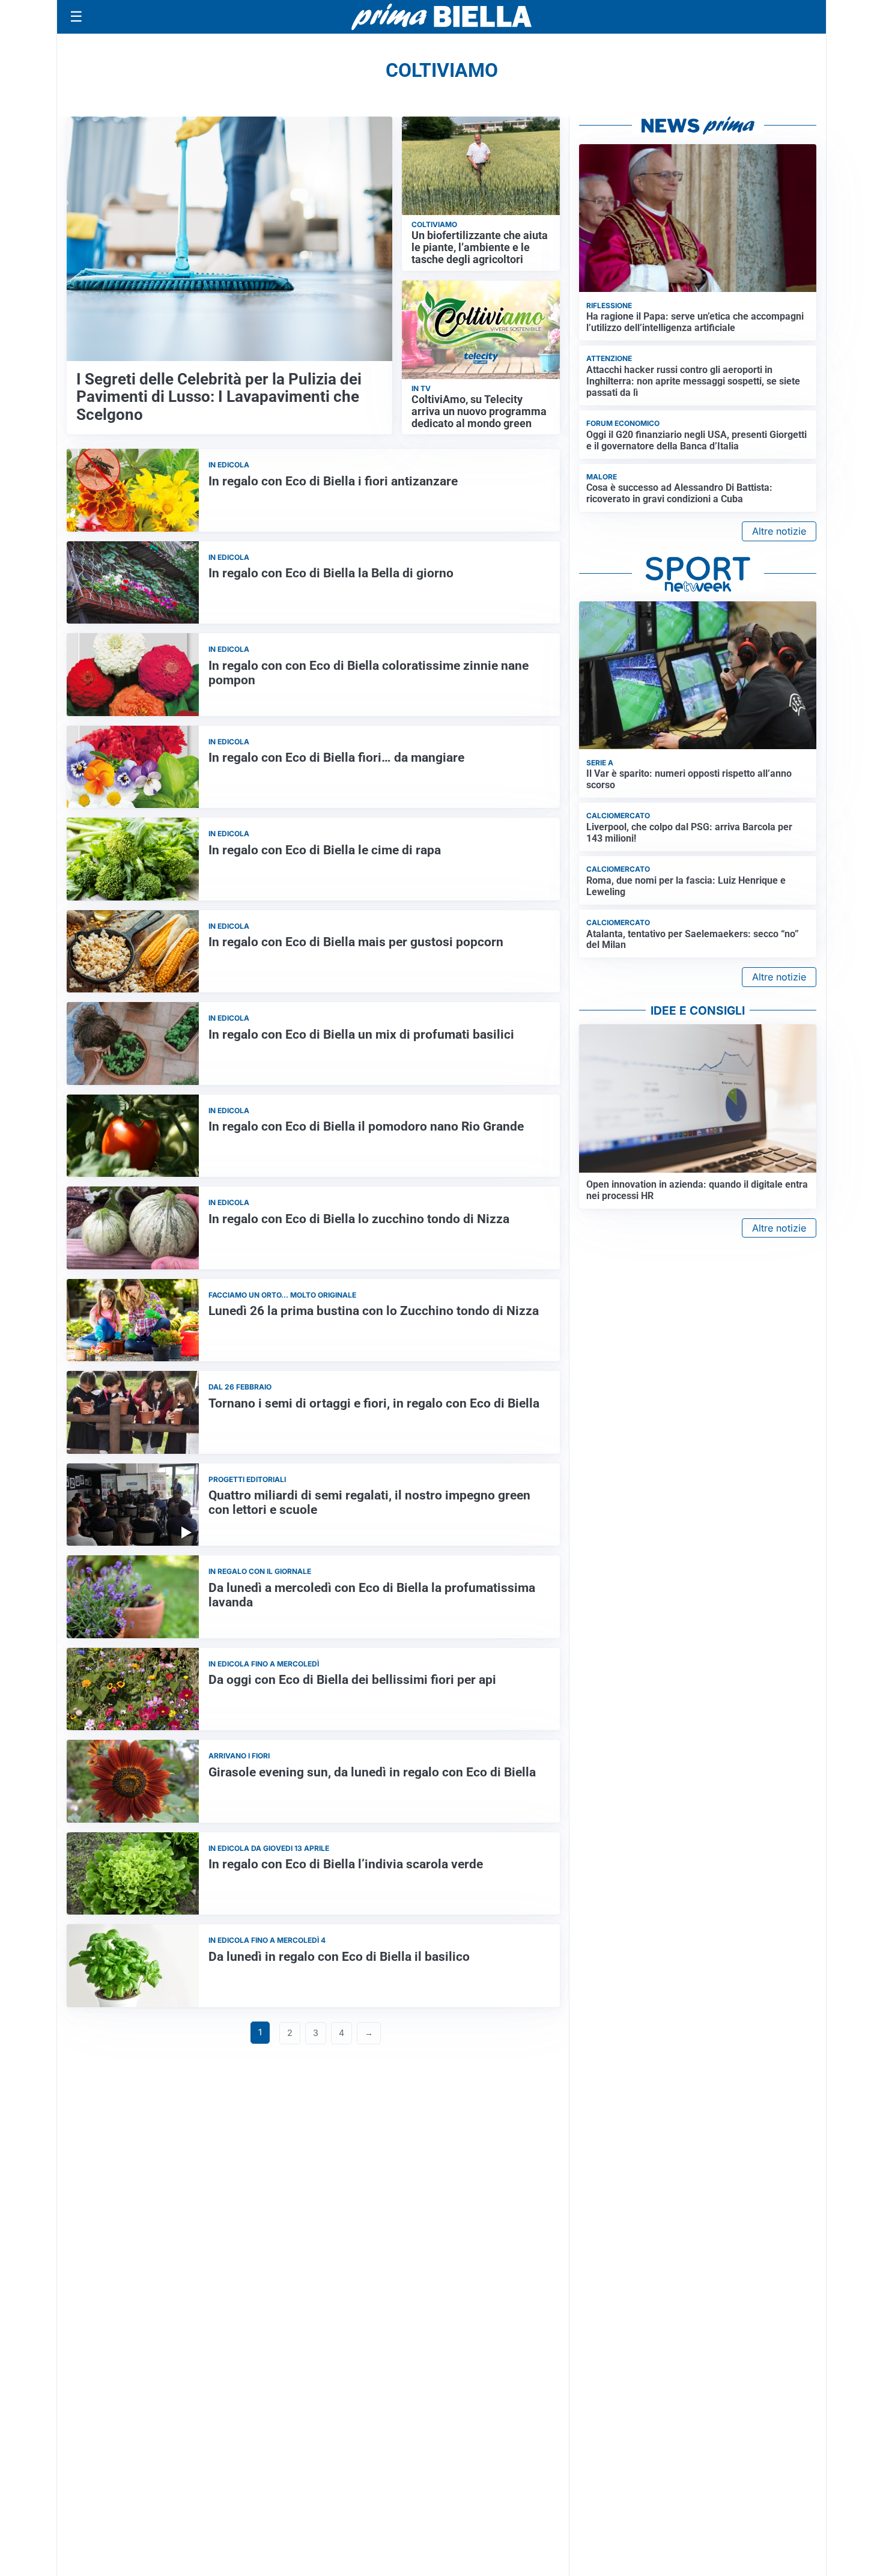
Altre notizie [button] (779, 531)
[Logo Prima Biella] (441, 17)
